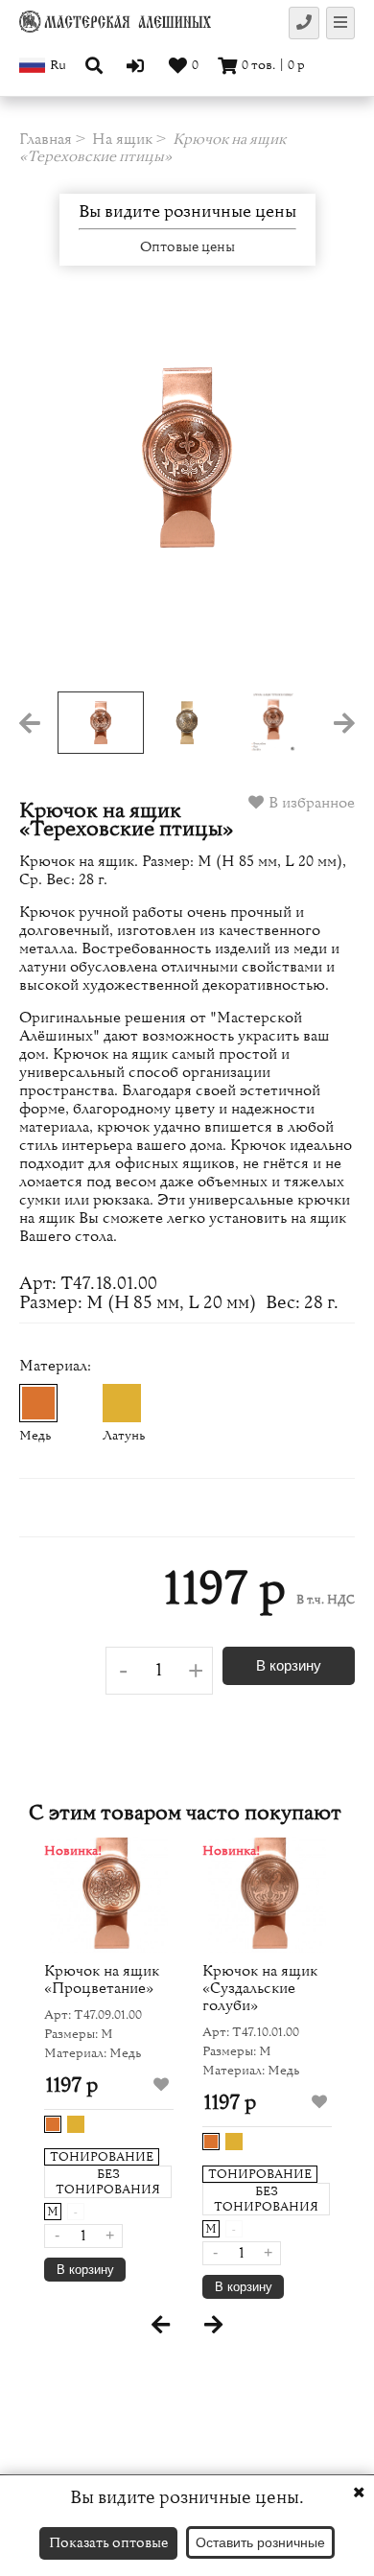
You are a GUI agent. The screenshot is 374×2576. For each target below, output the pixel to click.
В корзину (289, 1665)
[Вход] (138, 65)
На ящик (122, 139)
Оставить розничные (260, 2542)
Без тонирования (108, 2182)
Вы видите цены (187, 212)
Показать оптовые (108, 2543)
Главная (46, 139)
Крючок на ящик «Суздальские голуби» (260, 1988)
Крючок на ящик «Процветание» (102, 1979)
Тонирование (102, 2157)
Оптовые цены (187, 247)
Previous (53, 498)
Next (321, 498)
